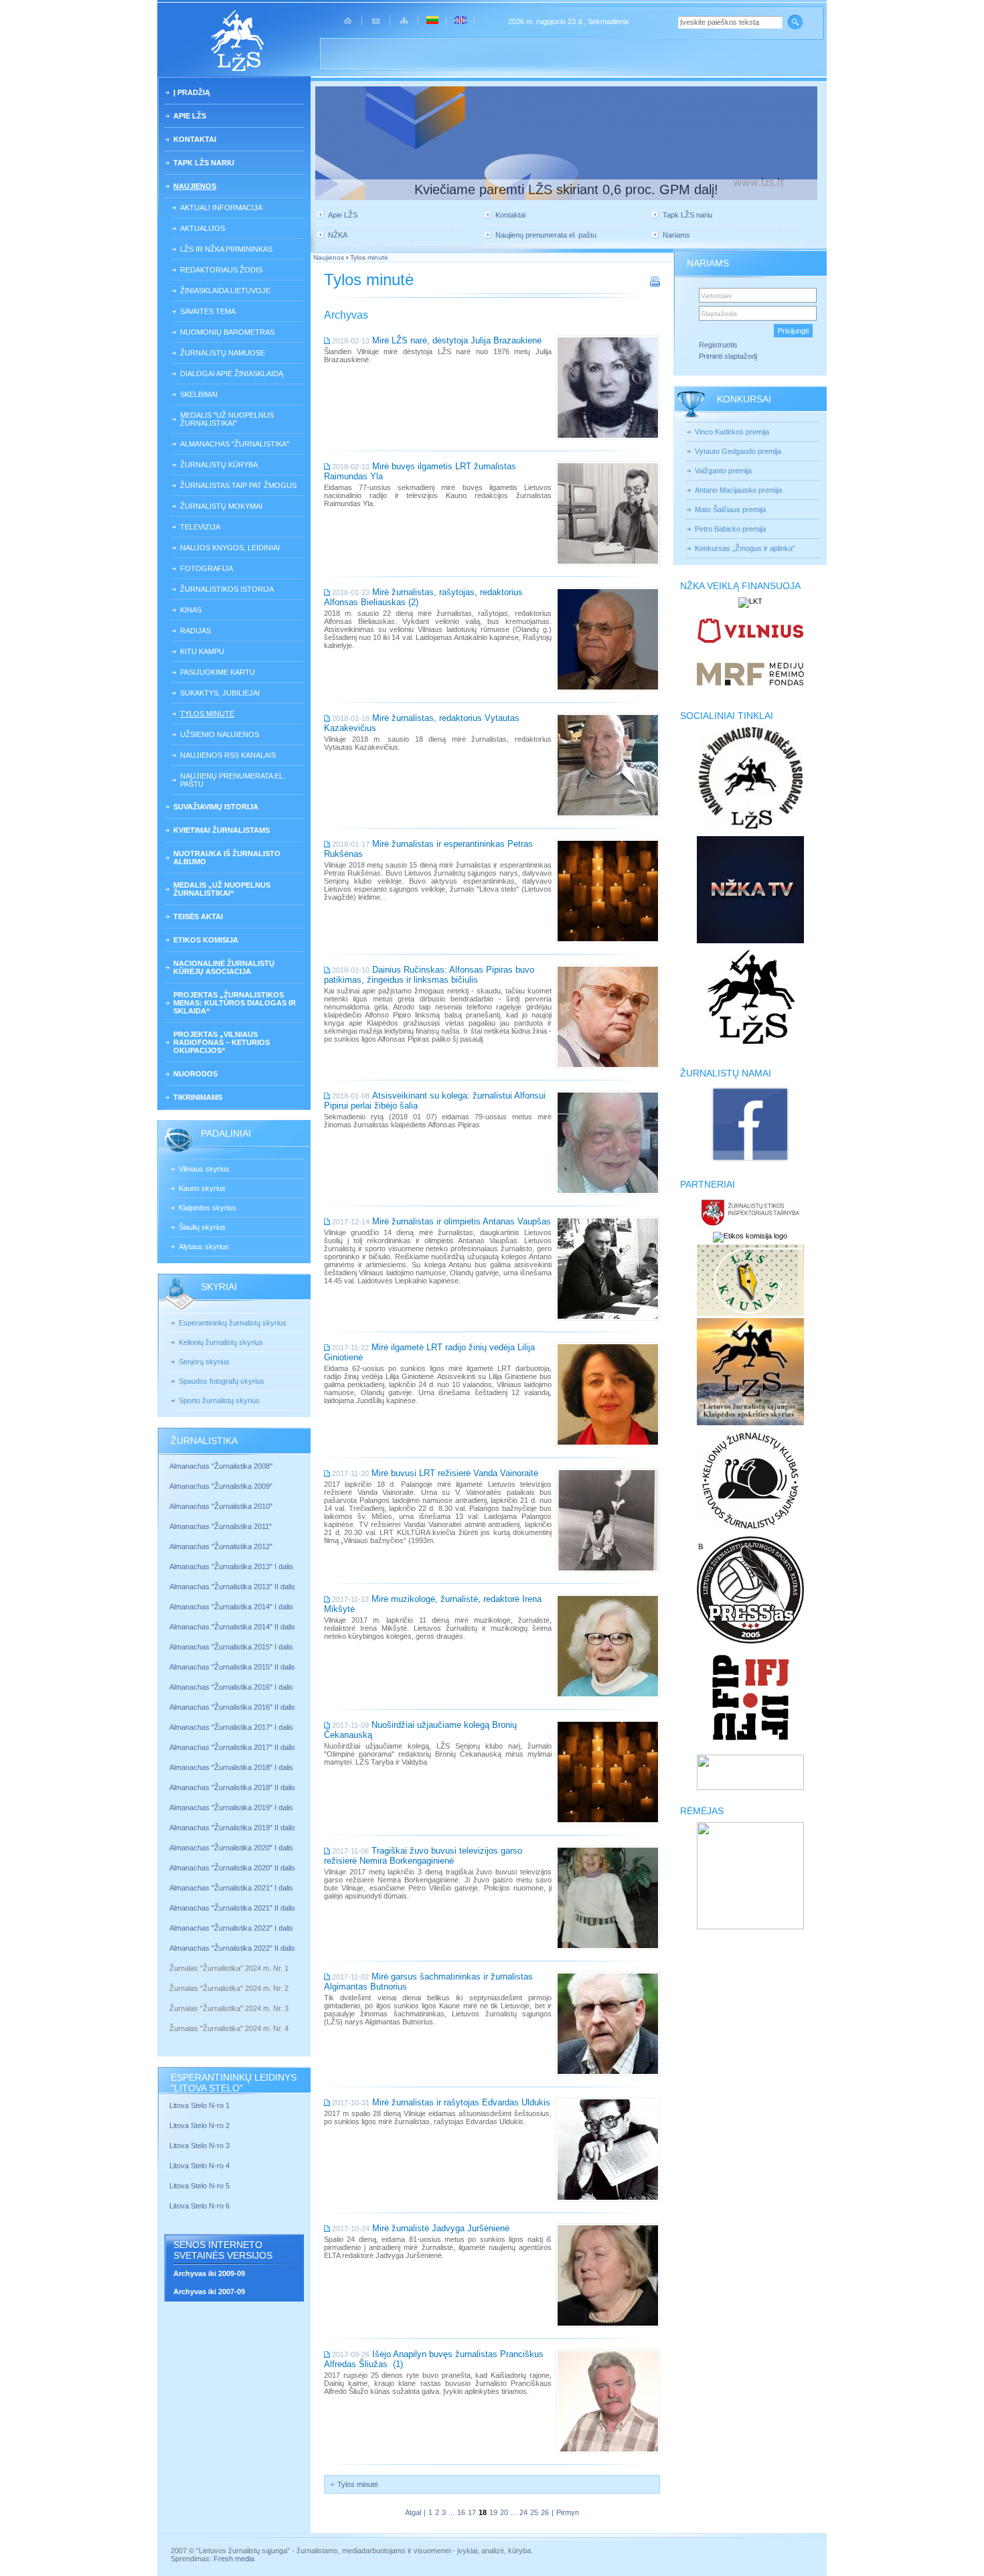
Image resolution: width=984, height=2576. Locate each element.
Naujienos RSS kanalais (228, 755)
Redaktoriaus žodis (221, 270)
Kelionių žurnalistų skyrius (221, 1342)
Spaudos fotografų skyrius (222, 1381)
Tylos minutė (207, 714)
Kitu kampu (202, 651)
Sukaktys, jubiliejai (220, 693)
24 (523, 2512)
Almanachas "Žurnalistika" (235, 444)
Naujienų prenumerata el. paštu (233, 780)
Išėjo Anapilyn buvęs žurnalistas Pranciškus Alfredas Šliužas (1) (434, 2359)
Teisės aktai (198, 916)
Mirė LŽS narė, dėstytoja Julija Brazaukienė (457, 340)
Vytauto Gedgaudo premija (738, 451)
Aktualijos (202, 228)
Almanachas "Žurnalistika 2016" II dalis (232, 1707)
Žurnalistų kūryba (219, 465)
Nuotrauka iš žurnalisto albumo (227, 858)
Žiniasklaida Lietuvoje (225, 291)
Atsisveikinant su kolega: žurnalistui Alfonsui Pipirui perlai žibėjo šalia (435, 1101)
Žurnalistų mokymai (221, 506)
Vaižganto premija (723, 471)
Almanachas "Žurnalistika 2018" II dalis (232, 1787)
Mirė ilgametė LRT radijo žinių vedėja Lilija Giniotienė (429, 1352)
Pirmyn (568, 2512)
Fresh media (234, 2559)
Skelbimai (199, 394)
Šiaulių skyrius (202, 1227)
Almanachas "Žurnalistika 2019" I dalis (232, 1807)
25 (534, 2512)
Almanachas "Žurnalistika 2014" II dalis (232, 1627)
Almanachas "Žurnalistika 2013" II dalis (232, 1587)
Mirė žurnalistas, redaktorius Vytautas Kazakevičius (422, 723)
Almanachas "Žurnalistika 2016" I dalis (231, 1687)
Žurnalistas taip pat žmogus (238, 485)
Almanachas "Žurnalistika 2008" (221, 1466)
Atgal (413, 2512)
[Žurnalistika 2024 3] (170, 2018)
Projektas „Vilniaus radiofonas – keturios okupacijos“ (222, 1042)
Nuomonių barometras (227, 332)
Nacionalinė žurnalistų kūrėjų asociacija (224, 967)
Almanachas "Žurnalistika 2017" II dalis (233, 1747)
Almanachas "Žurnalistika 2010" (221, 1506)
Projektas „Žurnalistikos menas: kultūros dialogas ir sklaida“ (235, 1003)
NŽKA (338, 235)
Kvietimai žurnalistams (222, 830)
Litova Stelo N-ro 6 (200, 2206)
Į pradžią (192, 92)
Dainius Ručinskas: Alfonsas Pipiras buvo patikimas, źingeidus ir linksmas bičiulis (429, 975)
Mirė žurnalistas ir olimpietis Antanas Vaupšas (462, 1221)
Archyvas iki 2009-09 (209, 2273)
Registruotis (718, 345)
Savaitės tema (208, 311)
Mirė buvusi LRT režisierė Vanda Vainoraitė (455, 1473)
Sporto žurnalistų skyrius (219, 1400)
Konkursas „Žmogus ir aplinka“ (745, 548)
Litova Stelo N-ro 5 (200, 2186)
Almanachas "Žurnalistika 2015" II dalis (232, 1667)
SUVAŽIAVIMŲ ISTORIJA (216, 807)
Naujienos (195, 186)
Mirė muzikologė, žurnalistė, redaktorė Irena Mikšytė (433, 1604)
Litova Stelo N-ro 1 (199, 2105)
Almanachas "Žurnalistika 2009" (221, 1486)
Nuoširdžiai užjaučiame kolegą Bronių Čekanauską (420, 1730)
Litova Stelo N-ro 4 (200, 2166)
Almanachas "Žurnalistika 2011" (221, 1526)
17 (472, 2512)
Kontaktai (195, 139)
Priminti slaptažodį (728, 356)
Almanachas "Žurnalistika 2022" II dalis (232, 1948)
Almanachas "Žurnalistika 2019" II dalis (232, 1828)
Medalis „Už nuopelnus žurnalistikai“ (222, 889)
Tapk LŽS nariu (204, 163)
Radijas (195, 631)
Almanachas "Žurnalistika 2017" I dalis (231, 1727)
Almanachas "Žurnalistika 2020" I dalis (232, 1848)
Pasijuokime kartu (218, 672)
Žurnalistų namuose (223, 353)
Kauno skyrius (202, 1188)
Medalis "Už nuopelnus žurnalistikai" (227, 419)
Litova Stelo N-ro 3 (199, 2146)
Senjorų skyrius (204, 1362)
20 (504, 2512)
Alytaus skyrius (204, 1246)
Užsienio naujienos (220, 734)
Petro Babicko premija (730, 529)
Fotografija (207, 568)
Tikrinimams (198, 1097)
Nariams (676, 235)
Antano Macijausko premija (738, 490)
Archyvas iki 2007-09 (209, 2291)
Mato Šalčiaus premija (730, 509)
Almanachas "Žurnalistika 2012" (222, 1546)
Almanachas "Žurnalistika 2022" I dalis (231, 1928)
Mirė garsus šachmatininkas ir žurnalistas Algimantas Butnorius (428, 1982)
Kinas (191, 610)
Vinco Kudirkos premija (732, 432)
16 (461, 2512)
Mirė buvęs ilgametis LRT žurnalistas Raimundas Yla (420, 471)
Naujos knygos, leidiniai (230, 548)
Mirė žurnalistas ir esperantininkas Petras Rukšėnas (428, 849)
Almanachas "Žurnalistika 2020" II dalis (232, 1868)
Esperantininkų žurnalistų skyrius (233, 1323)
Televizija (200, 527)
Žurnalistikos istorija (227, 589)
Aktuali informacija (221, 208)
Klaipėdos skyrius (208, 1208)
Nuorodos (195, 1074)
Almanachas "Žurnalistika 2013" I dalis (231, 1566)
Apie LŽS (190, 116)
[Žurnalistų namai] (750, 1161)
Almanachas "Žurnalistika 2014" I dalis (231, 1607)
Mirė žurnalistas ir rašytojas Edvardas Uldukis (461, 2102)
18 (483, 2512)
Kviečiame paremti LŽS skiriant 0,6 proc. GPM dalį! (566, 189)
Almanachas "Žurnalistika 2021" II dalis (232, 1908)
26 (545, 2512)
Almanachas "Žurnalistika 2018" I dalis (232, 1767)
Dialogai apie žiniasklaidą (232, 374)
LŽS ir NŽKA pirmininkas (226, 249)
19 (493, 2512)
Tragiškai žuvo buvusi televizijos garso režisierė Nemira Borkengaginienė (423, 1856)
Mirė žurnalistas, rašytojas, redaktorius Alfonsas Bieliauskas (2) (423, 597)
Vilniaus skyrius (204, 1169)
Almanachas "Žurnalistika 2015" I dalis (231, 1647)
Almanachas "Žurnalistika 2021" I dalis (231, 1888)
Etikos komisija (206, 940)
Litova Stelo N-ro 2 (199, 2125)
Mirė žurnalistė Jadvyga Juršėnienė (441, 2228)
